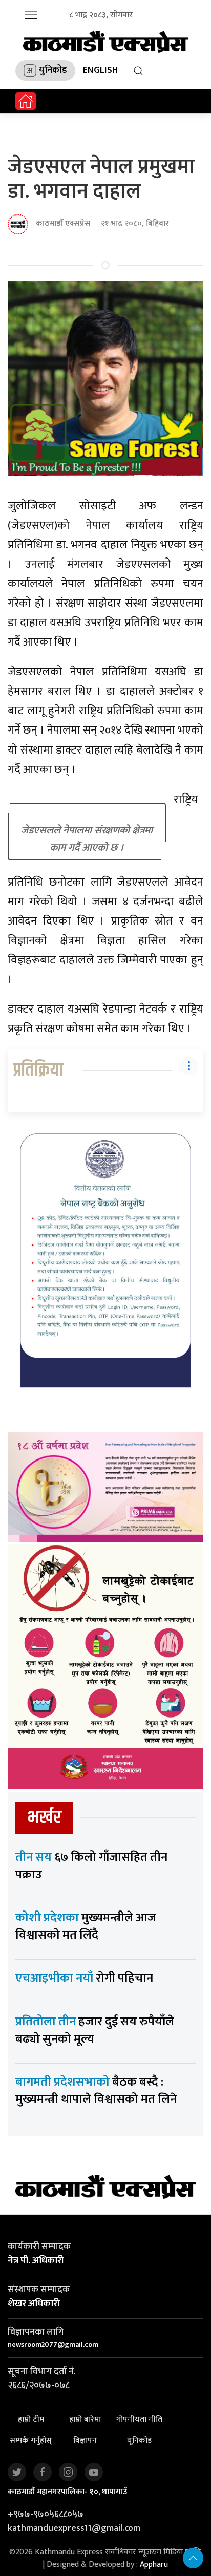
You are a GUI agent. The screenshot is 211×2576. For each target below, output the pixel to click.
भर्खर (44, 1818)
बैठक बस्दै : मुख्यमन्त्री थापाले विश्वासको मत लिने (96, 2091)
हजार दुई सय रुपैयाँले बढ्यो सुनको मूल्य (95, 2030)
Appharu (154, 2564)
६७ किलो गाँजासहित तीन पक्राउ (91, 1866)
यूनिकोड (140, 2441)
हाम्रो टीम (31, 2420)
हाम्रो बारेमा (85, 2420)
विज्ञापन (85, 2441)
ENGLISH (100, 70)
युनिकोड (53, 70)
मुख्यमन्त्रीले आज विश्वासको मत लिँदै (86, 1926)
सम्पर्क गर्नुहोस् (31, 2441)
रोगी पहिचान (84, 1978)
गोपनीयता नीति (139, 2420)
